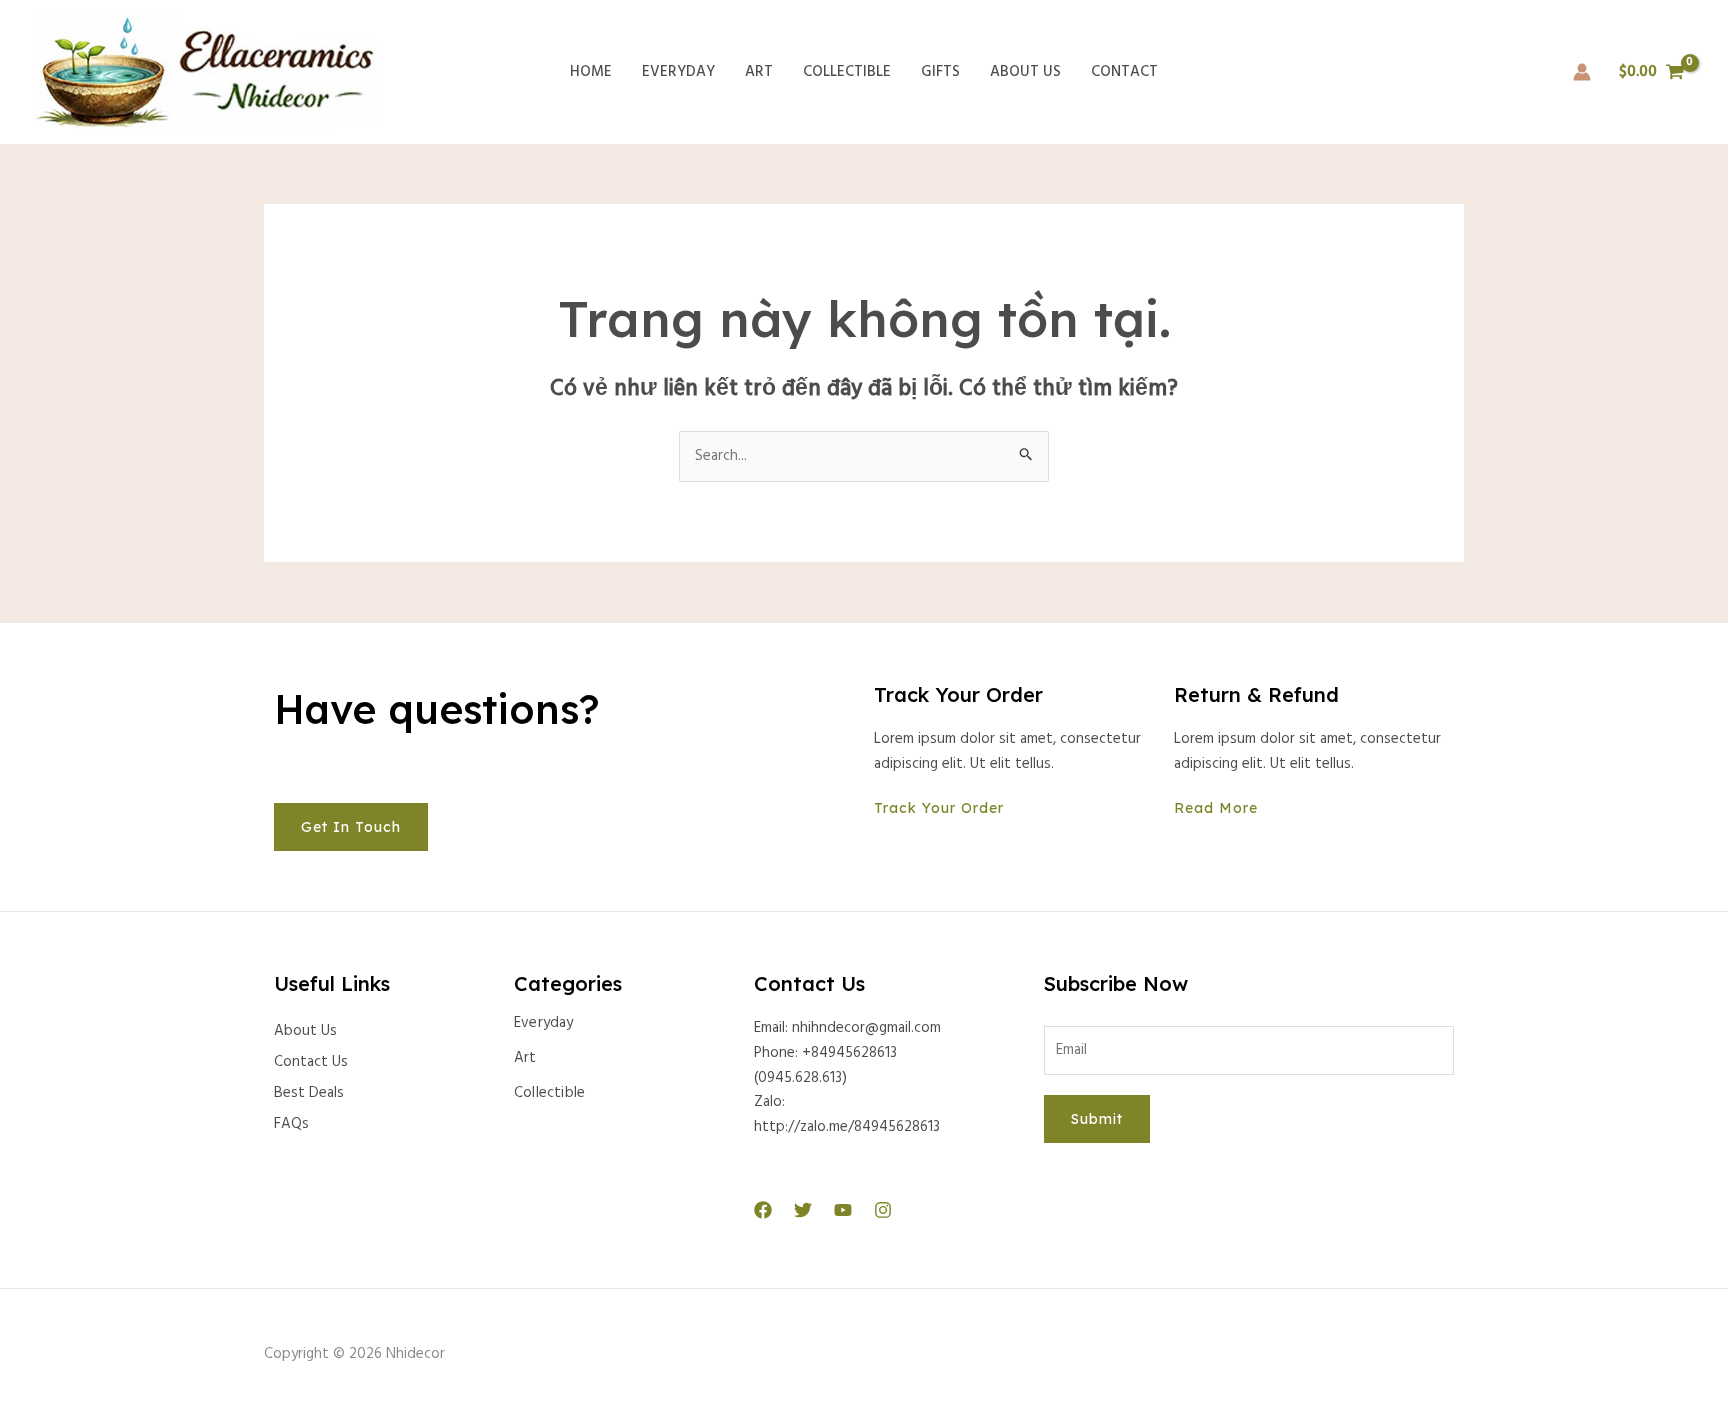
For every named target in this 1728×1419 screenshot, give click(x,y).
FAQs (291, 1124)
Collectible (847, 72)
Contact (1124, 72)
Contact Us (311, 1062)
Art (759, 72)
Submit (1097, 1119)
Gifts (940, 72)
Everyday (678, 72)
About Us (1025, 72)
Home (591, 72)
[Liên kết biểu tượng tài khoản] (1582, 72)
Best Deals (309, 1093)
